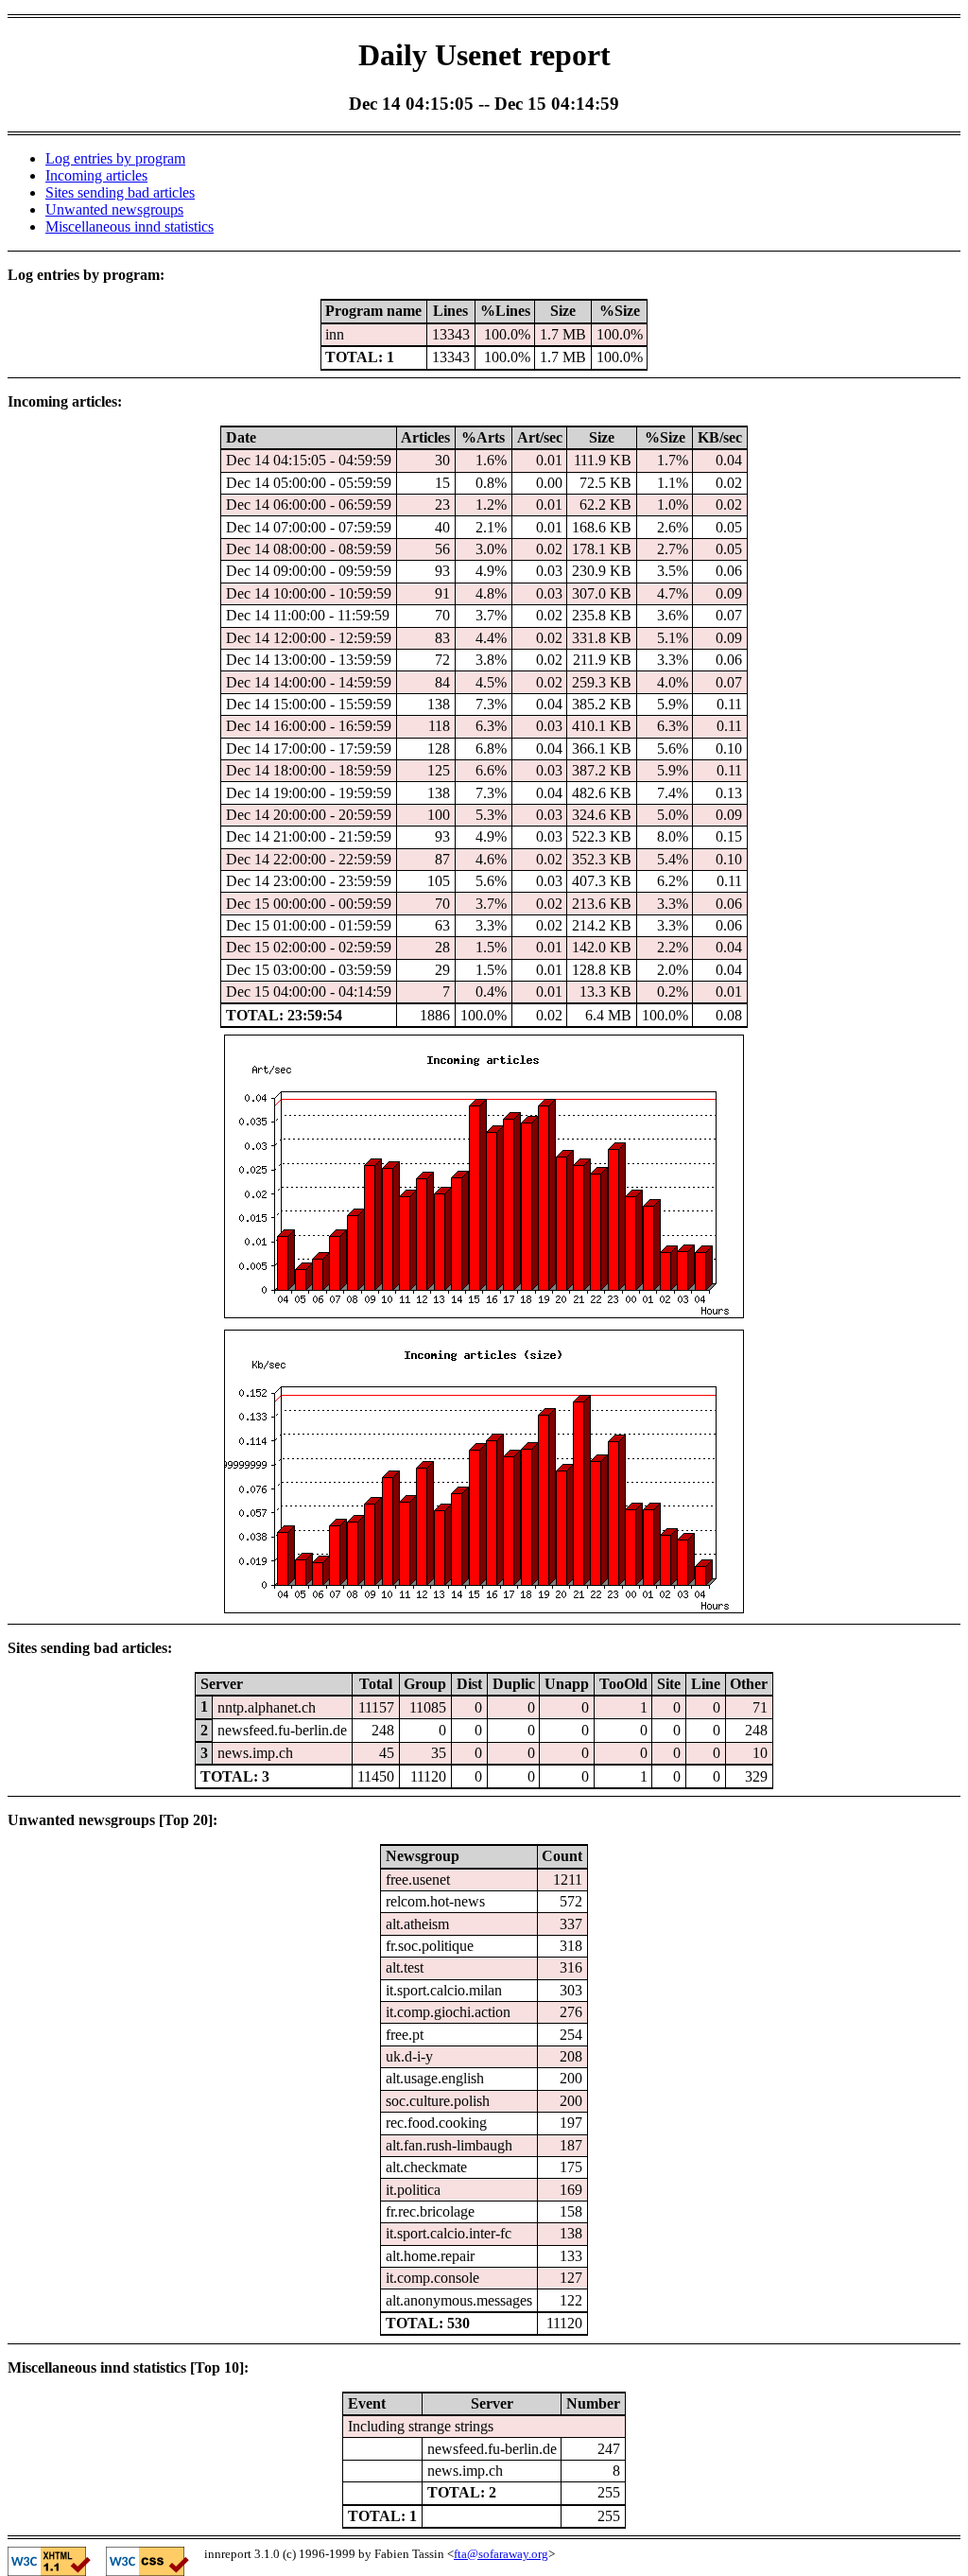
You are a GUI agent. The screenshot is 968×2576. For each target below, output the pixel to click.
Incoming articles (96, 175)
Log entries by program (115, 158)
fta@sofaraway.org (501, 2554)
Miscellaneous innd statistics (130, 226)
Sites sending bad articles (120, 192)
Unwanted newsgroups (114, 209)
